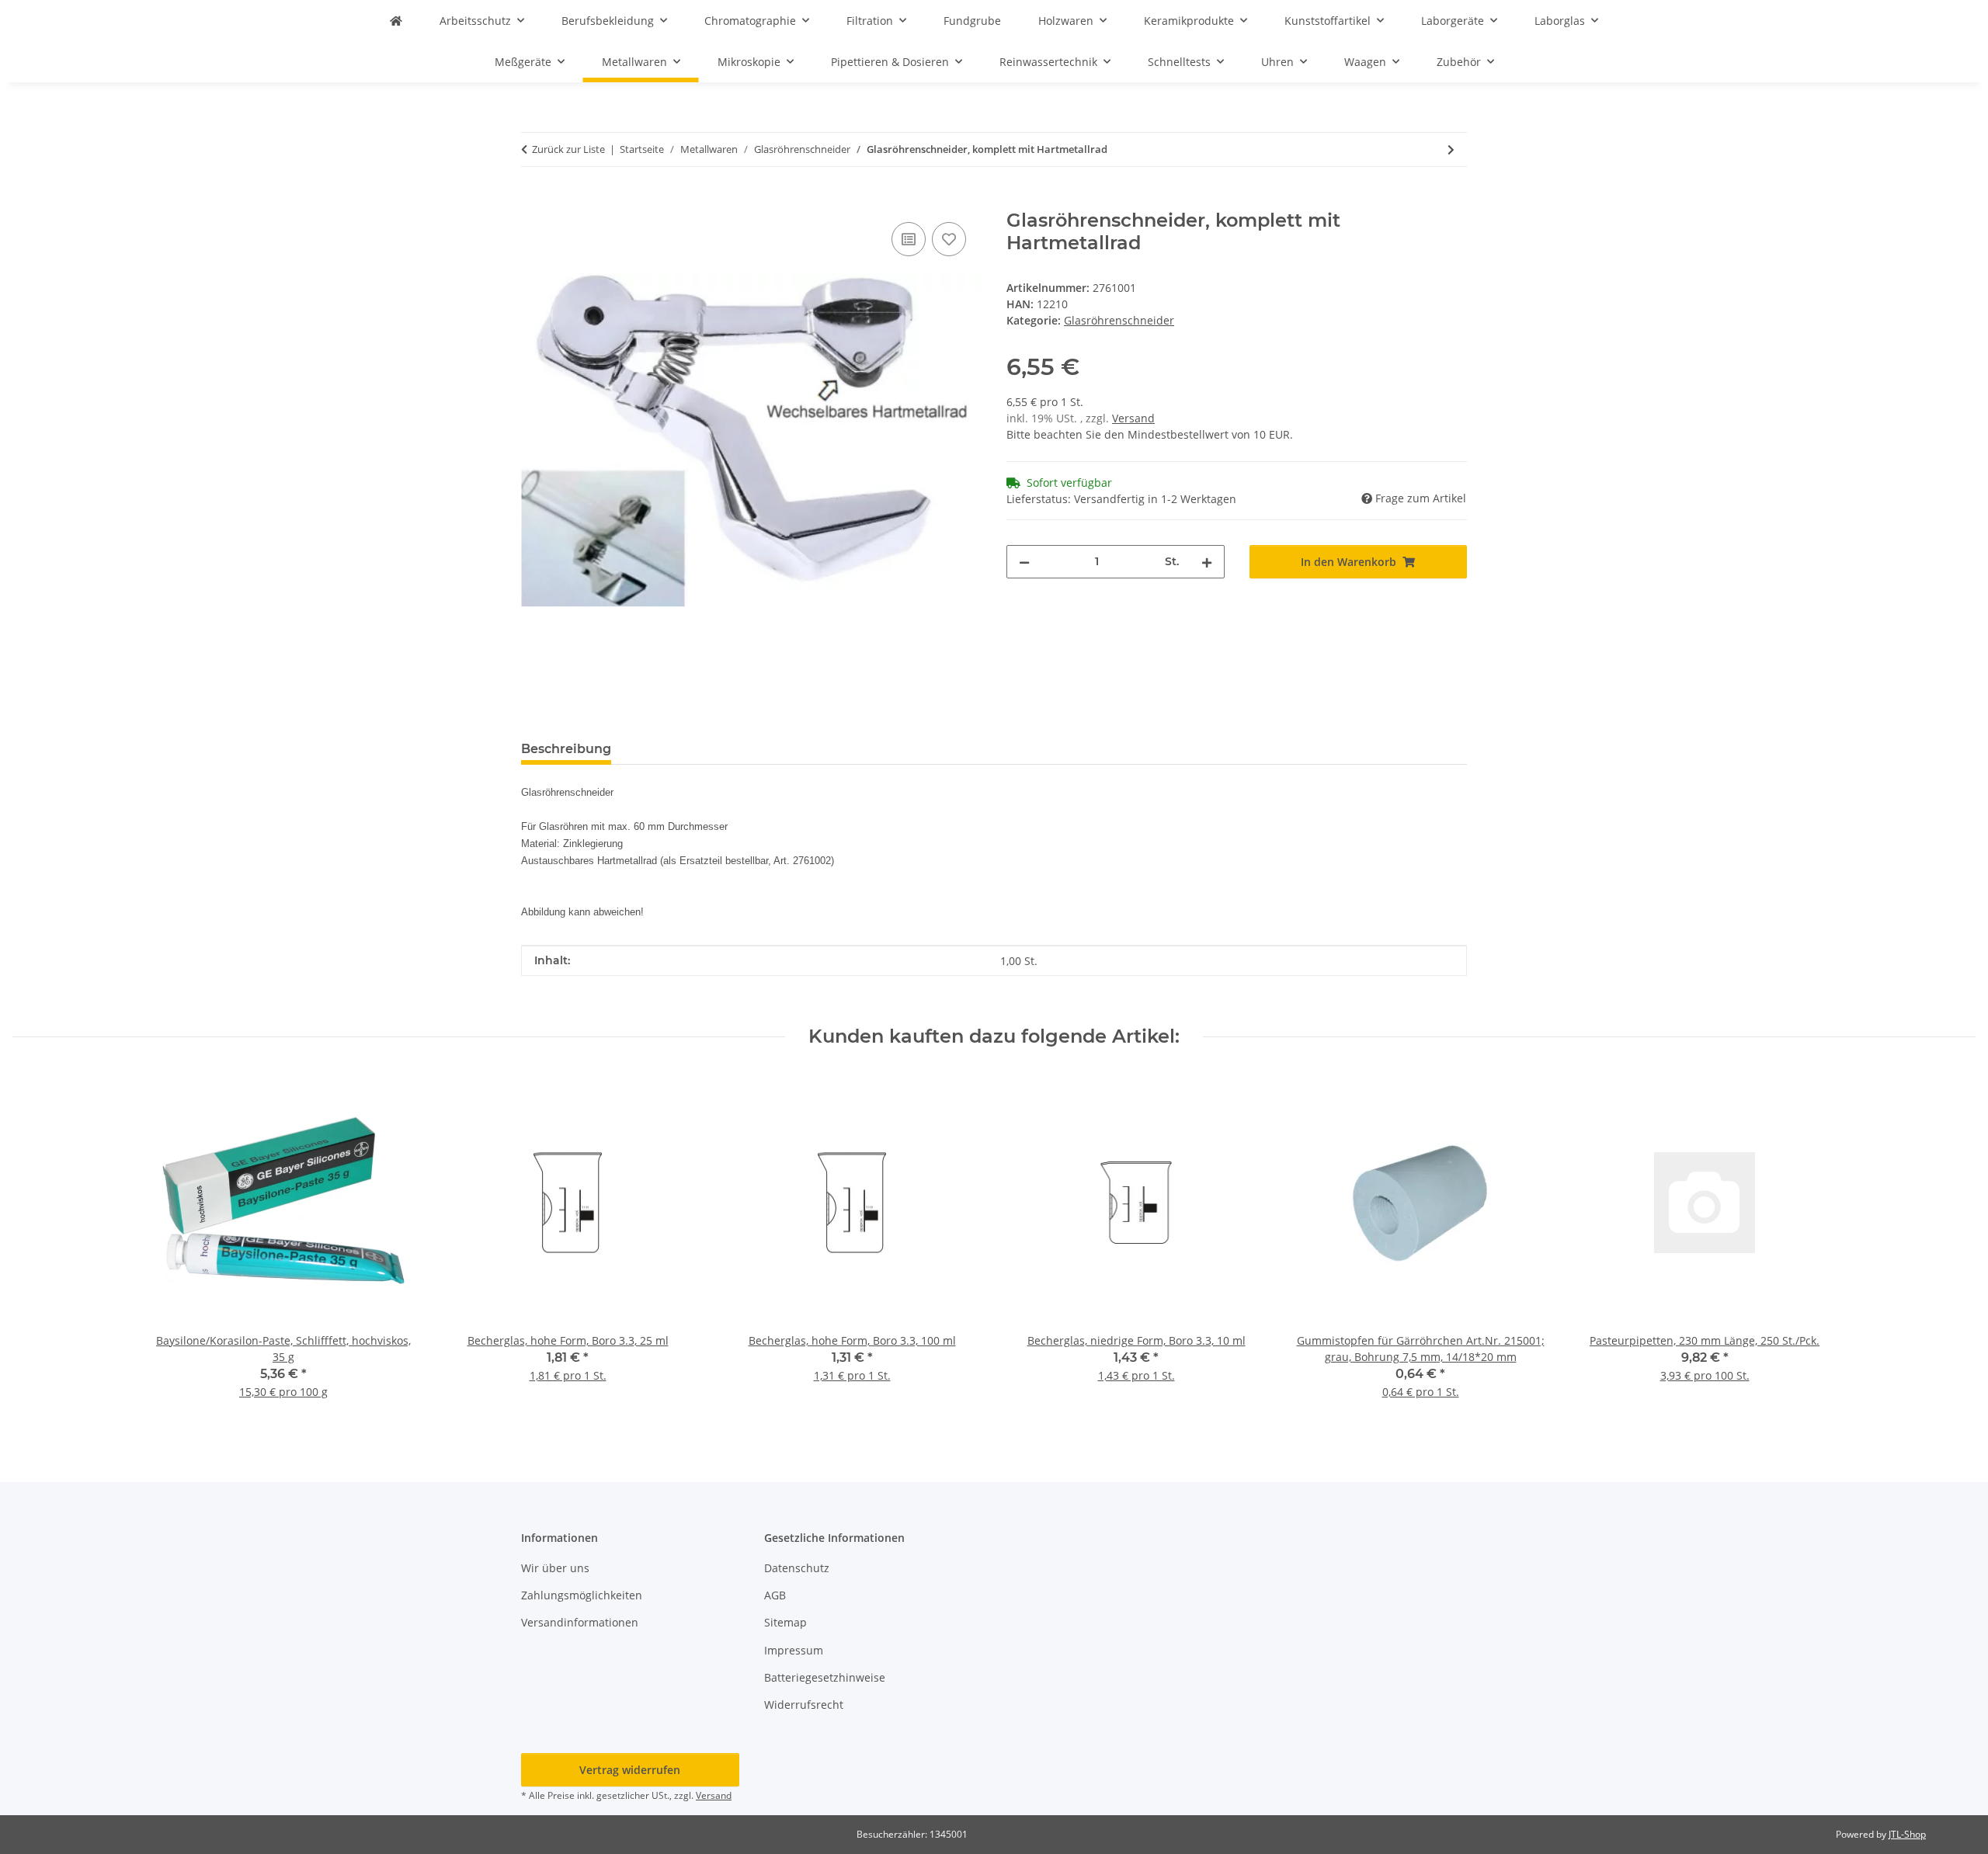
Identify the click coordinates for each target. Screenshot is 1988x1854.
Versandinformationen (580, 1622)
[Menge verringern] (1024, 562)
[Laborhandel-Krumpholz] (396, 21)
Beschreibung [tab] (566, 749)
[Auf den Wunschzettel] (949, 239)
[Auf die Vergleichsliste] (909, 239)
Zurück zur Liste (568, 149)
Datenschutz (797, 1568)
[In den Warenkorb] (533, 201)
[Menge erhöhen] (1207, 562)
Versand (1133, 418)
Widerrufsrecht (804, 1705)
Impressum (794, 1650)
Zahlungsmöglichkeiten (582, 1595)
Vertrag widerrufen (630, 1770)
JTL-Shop (1907, 1834)
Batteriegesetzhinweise (825, 1677)
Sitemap (785, 1622)
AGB (775, 1595)
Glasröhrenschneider (1119, 320)
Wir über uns (555, 1568)
